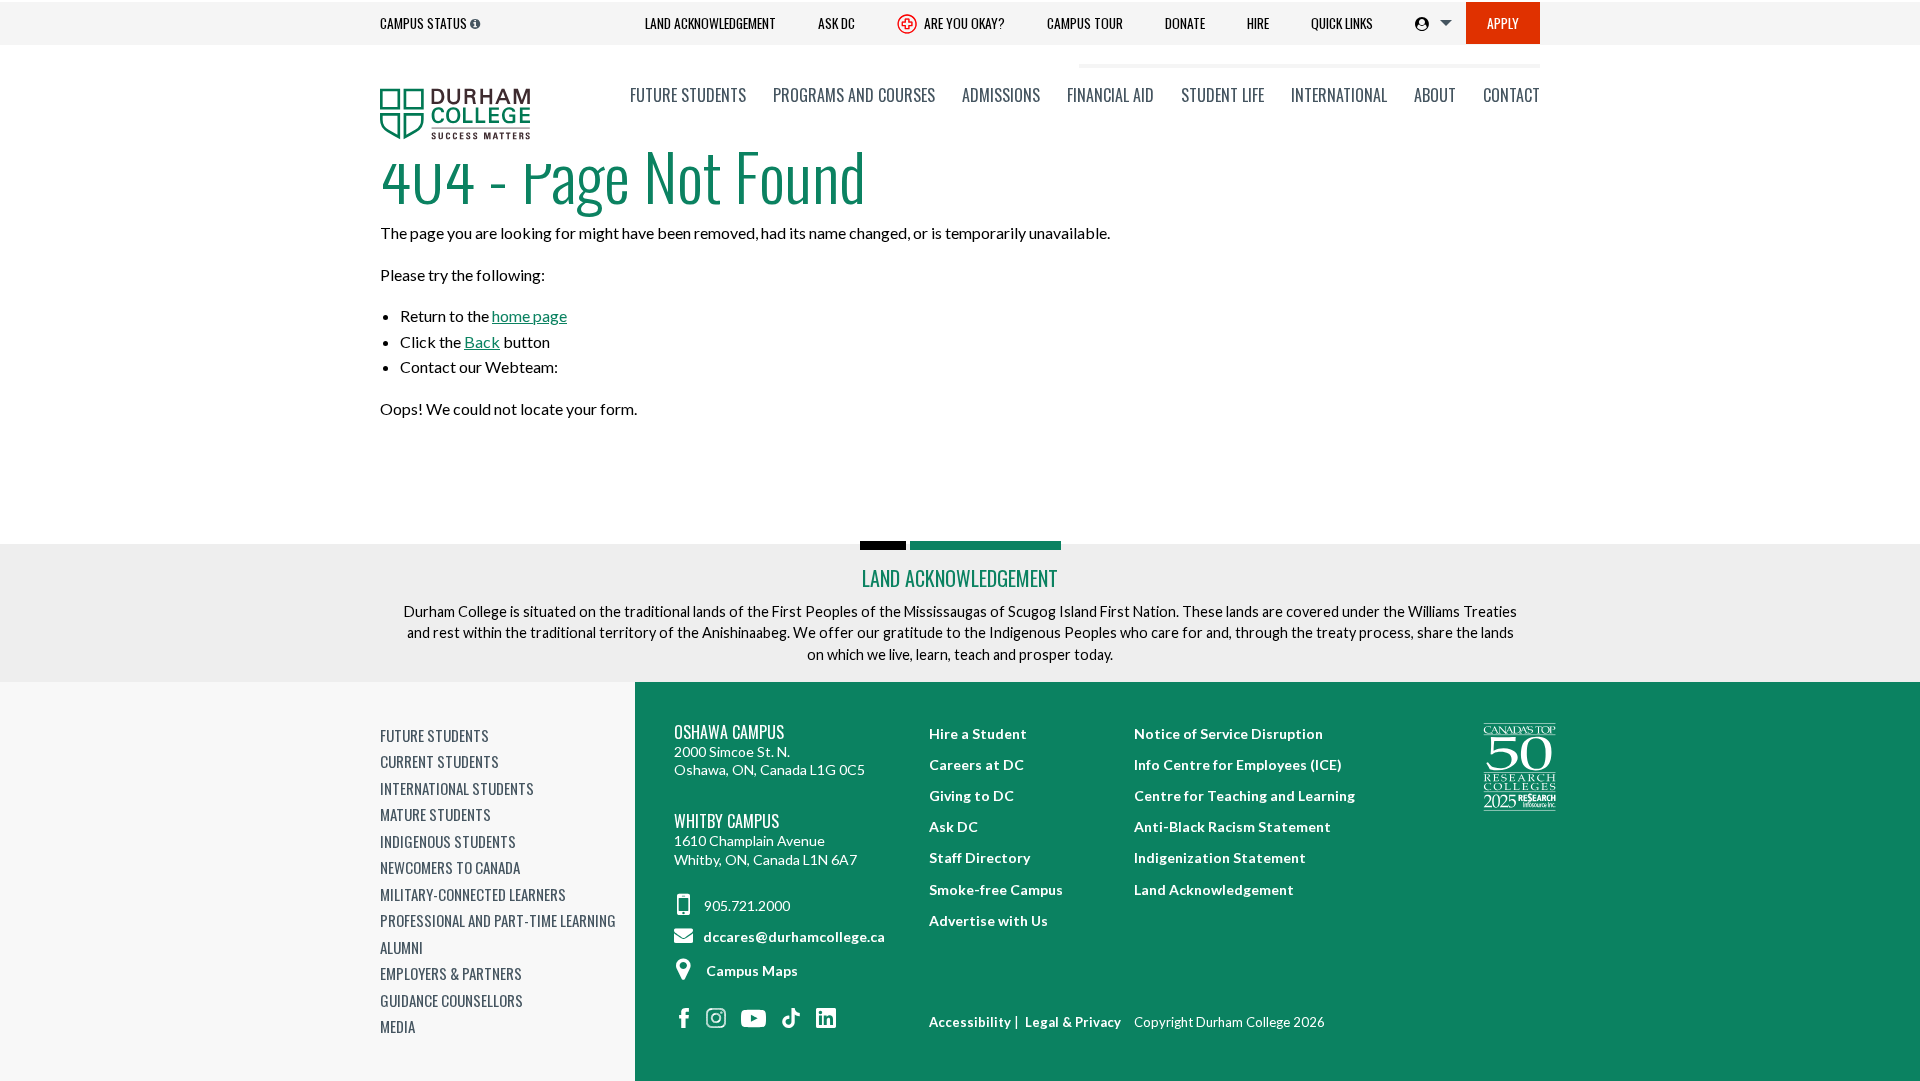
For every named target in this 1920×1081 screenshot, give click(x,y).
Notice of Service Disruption (1228, 733)
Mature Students (435, 814)
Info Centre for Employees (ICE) (1238, 764)
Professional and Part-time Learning (498, 920)
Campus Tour (1085, 23)
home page (529, 315)
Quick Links (1342, 23)
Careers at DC (976, 764)
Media (397, 1026)
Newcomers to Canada (450, 867)
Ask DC (836, 23)
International (1339, 95)
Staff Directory (979, 857)
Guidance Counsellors (451, 1000)
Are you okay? (963, 23)
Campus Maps (752, 970)
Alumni (401, 947)
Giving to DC (971, 795)
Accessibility (970, 1022)
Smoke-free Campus (996, 889)
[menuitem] (710, 23)
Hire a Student (978, 733)
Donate (1185, 23)
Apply (1503, 23)
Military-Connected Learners (473, 894)
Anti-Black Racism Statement (1232, 826)
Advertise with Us (988, 920)
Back (482, 341)
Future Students (688, 95)
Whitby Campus (726, 821)
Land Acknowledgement (710, 23)
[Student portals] (1429, 23)
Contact (1511, 95)
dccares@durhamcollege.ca (792, 936)
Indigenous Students (448, 841)
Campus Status (423, 23)
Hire (1258, 23)
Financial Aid (1110, 95)
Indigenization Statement (1220, 857)
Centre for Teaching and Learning (1244, 795)
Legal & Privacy (1073, 1022)
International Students (457, 788)
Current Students (439, 761)
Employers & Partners (451, 973)
